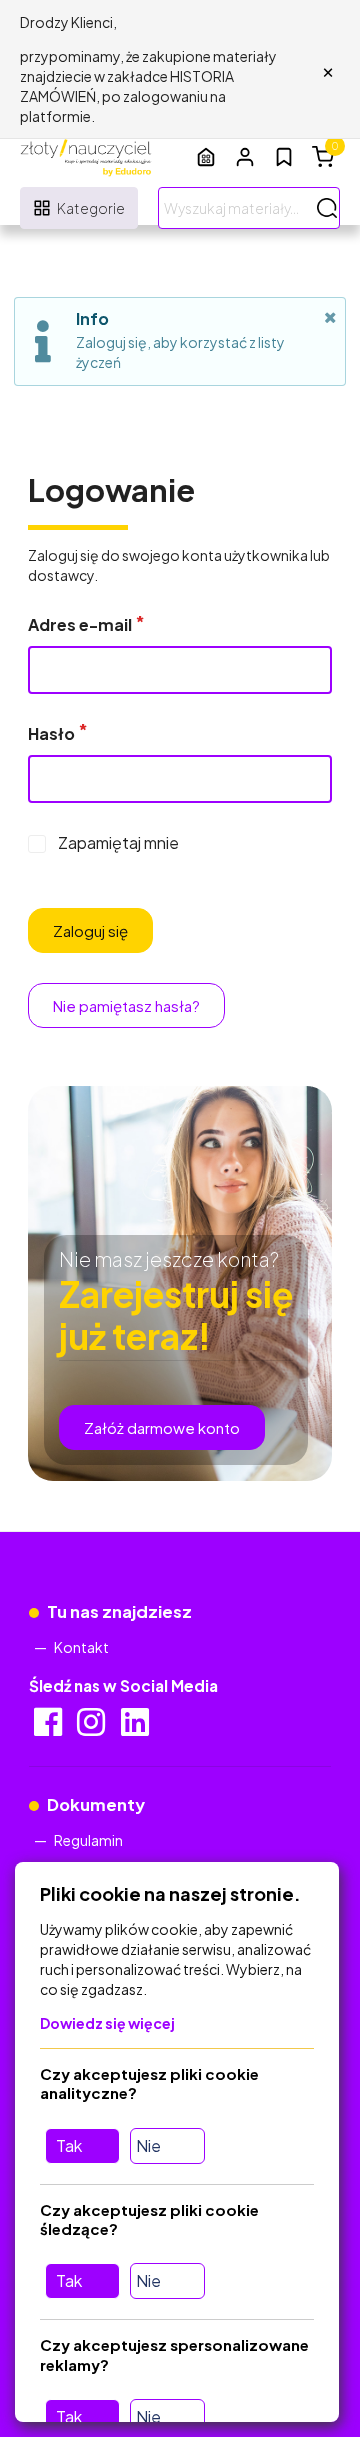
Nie (148, 2145)
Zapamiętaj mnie (118, 842)
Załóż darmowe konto (162, 1427)
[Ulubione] (284, 157)
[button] (245, 156)
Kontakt (81, 1647)
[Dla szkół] (206, 156)
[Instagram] (92, 1728)
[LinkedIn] (136, 1728)
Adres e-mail (80, 624)
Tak (69, 2145)
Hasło (51, 733)
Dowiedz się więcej (107, 2023)
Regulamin (88, 1840)
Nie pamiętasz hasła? (126, 1005)
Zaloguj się (90, 930)
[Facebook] (49, 1728)
